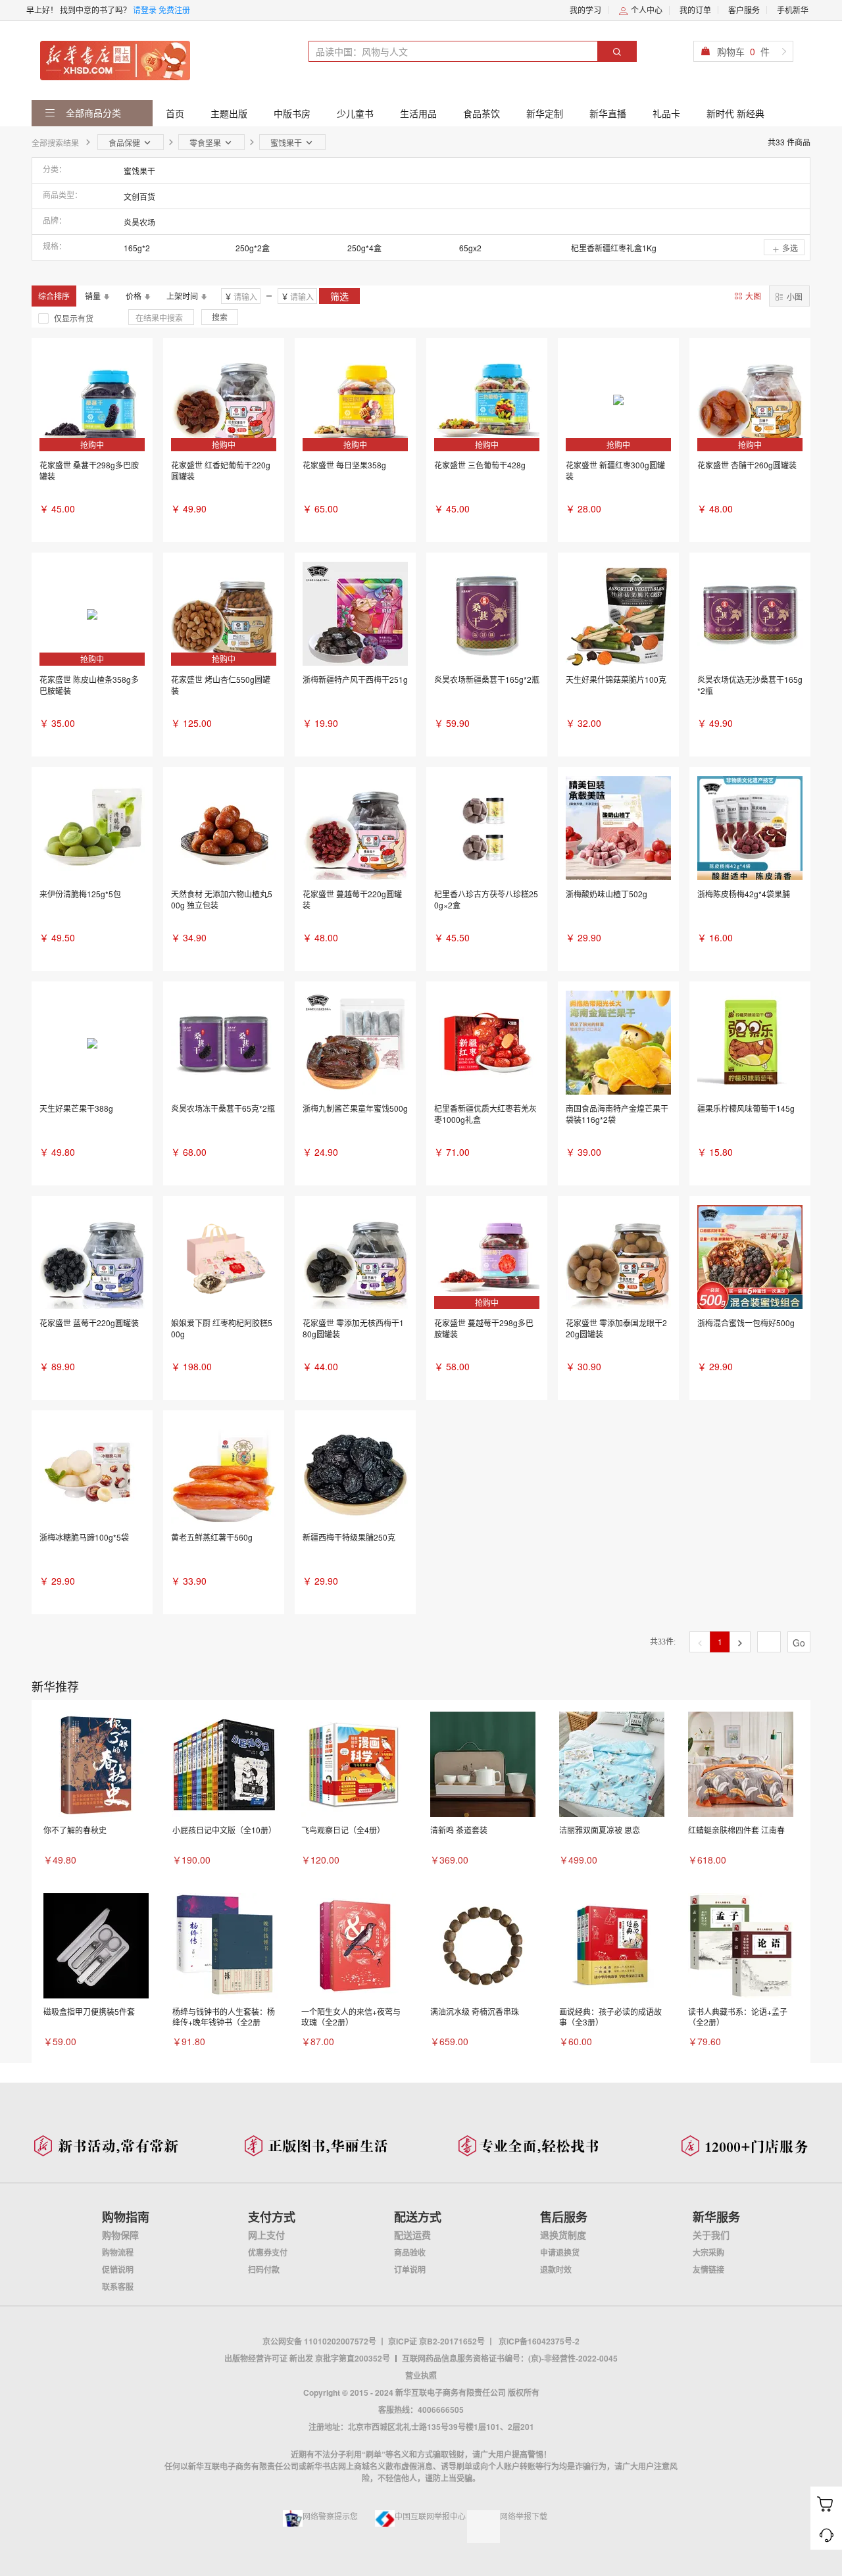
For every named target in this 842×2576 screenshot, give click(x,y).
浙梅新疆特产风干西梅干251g (355, 679)
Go (799, 1643)
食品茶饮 (482, 113)
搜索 (220, 317)
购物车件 (743, 51)
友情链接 (708, 2269)
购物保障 (120, 2235)
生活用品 (418, 113)
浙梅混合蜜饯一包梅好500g (746, 1323)
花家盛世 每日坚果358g (344, 465)
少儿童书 (355, 113)
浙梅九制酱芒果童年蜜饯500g (355, 1108)
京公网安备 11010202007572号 (319, 2341)
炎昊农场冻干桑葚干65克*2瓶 (223, 1108)
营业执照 (421, 2375)
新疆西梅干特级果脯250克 (349, 1537)
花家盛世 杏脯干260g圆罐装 (747, 465)
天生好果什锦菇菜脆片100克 (616, 679)
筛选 (339, 296)
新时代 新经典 (735, 113)
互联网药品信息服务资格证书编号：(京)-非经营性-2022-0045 (510, 2358)
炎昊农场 (139, 222)
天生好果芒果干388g (76, 1108)
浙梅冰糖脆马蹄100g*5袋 (84, 1537)
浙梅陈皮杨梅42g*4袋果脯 (744, 894)
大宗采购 (708, 2252)
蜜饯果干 (139, 171)
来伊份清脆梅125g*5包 (80, 894)
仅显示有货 (74, 318)
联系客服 (118, 2287)
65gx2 (470, 248)
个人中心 (646, 10)
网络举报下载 (524, 2516)
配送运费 (412, 2235)
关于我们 (711, 2235)
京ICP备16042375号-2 (539, 2341)
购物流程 (118, 2252)
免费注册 (174, 10)
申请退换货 (560, 2252)
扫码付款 (264, 2269)
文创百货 (139, 196)
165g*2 (137, 248)
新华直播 (608, 113)
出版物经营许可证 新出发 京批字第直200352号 (307, 2358)
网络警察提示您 (330, 2516)
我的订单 (695, 10)
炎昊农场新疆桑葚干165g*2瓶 (487, 679)
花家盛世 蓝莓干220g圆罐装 (89, 1323)
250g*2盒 (253, 248)
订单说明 (410, 2269)
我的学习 (585, 10)
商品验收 (410, 2252)
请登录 (145, 10)
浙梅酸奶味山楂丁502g (607, 894)
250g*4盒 (364, 248)
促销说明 (118, 2269)
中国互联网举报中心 (430, 2516)
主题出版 (229, 113)
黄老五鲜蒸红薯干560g (212, 1537)
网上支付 (266, 2235)
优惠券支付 (268, 2252)
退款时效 (556, 2269)
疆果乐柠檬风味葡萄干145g (746, 1108)
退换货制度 (563, 2235)
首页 (175, 113)
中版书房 (292, 113)
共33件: (663, 1642)
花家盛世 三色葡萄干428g (480, 465)
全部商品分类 (92, 112)
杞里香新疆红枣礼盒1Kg (614, 248)
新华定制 (545, 113)
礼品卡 (666, 113)
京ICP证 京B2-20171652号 (436, 2341)
